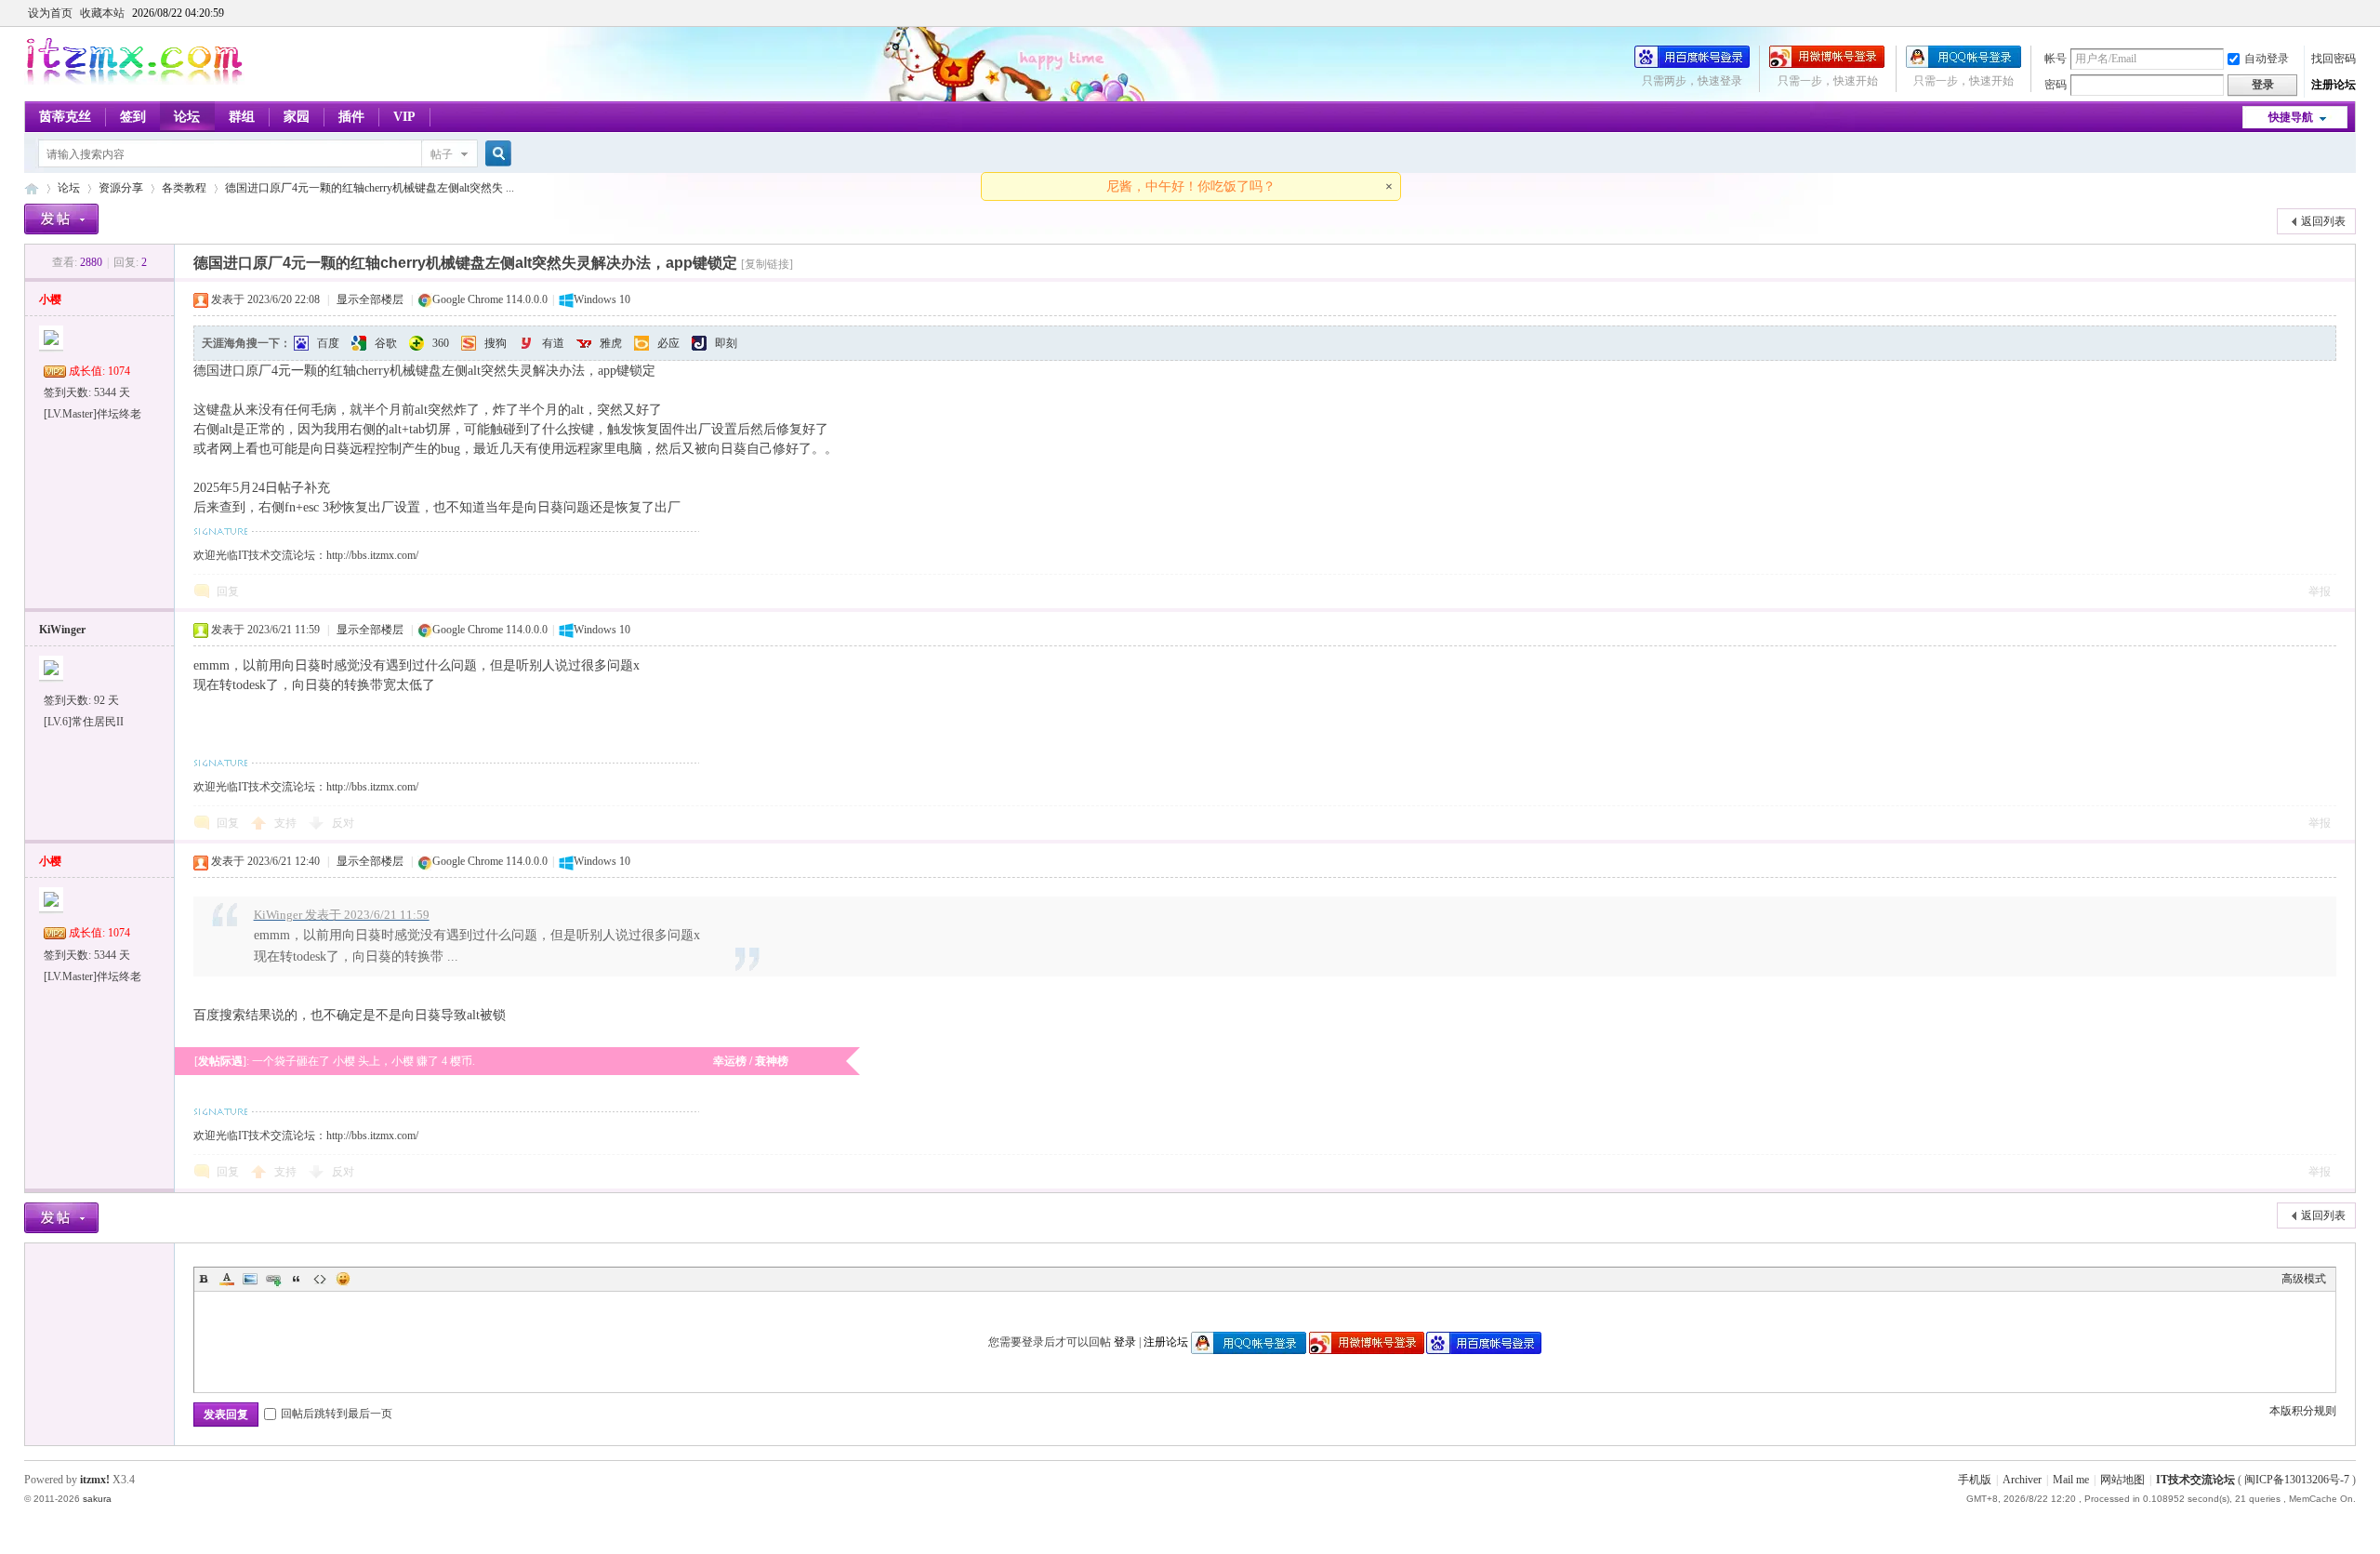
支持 (287, 823)
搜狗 (496, 343)
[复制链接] (767, 264)
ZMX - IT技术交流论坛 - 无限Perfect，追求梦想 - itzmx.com (32, 188)
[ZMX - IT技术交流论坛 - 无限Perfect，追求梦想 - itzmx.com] (134, 81)
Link (273, 1279)
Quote (297, 1279)
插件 (351, 117)
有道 (553, 343)
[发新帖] (61, 219)
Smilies (343, 1279)
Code (320, 1279)
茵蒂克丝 (65, 117)
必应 (668, 343)
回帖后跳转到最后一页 (337, 1414)
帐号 (2056, 59)
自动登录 (2267, 59)
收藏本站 (102, 13)
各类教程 (184, 188)
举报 (2320, 591)
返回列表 (2323, 221)
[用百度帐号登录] (1692, 64)
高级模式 (2304, 1279)
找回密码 (2334, 59)
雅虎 (611, 343)
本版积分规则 (2303, 1411)
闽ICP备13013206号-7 (2297, 1480)
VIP (404, 117)
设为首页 (50, 13)
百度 (328, 343)
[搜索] (496, 154)
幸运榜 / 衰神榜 (751, 1061)
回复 (228, 591)
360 (441, 343)
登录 (1125, 1342)
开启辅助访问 (2351, 13)
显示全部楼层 (370, 299)
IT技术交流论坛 (2195, 1480)
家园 (297, 117)
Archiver (2022, 1480)
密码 (2056, 85)
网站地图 (2122, 1480)
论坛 (187, 117)
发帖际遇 (220, 1061)
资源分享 (121, 188)
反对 (343, 823)
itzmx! (95, 1480)
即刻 (726, 343)
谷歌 (386, 343)
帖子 (442, 154)
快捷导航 (2291, 117)
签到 (133, 117)
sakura (97, 1499)
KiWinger (62, 630)
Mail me (2071, 1480)
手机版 (1975, 1480)
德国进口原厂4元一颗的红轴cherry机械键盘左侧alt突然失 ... (370, 188)
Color (227, 1279)
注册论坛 (2334, 85)
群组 (242, 117)
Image (250, 1279)
